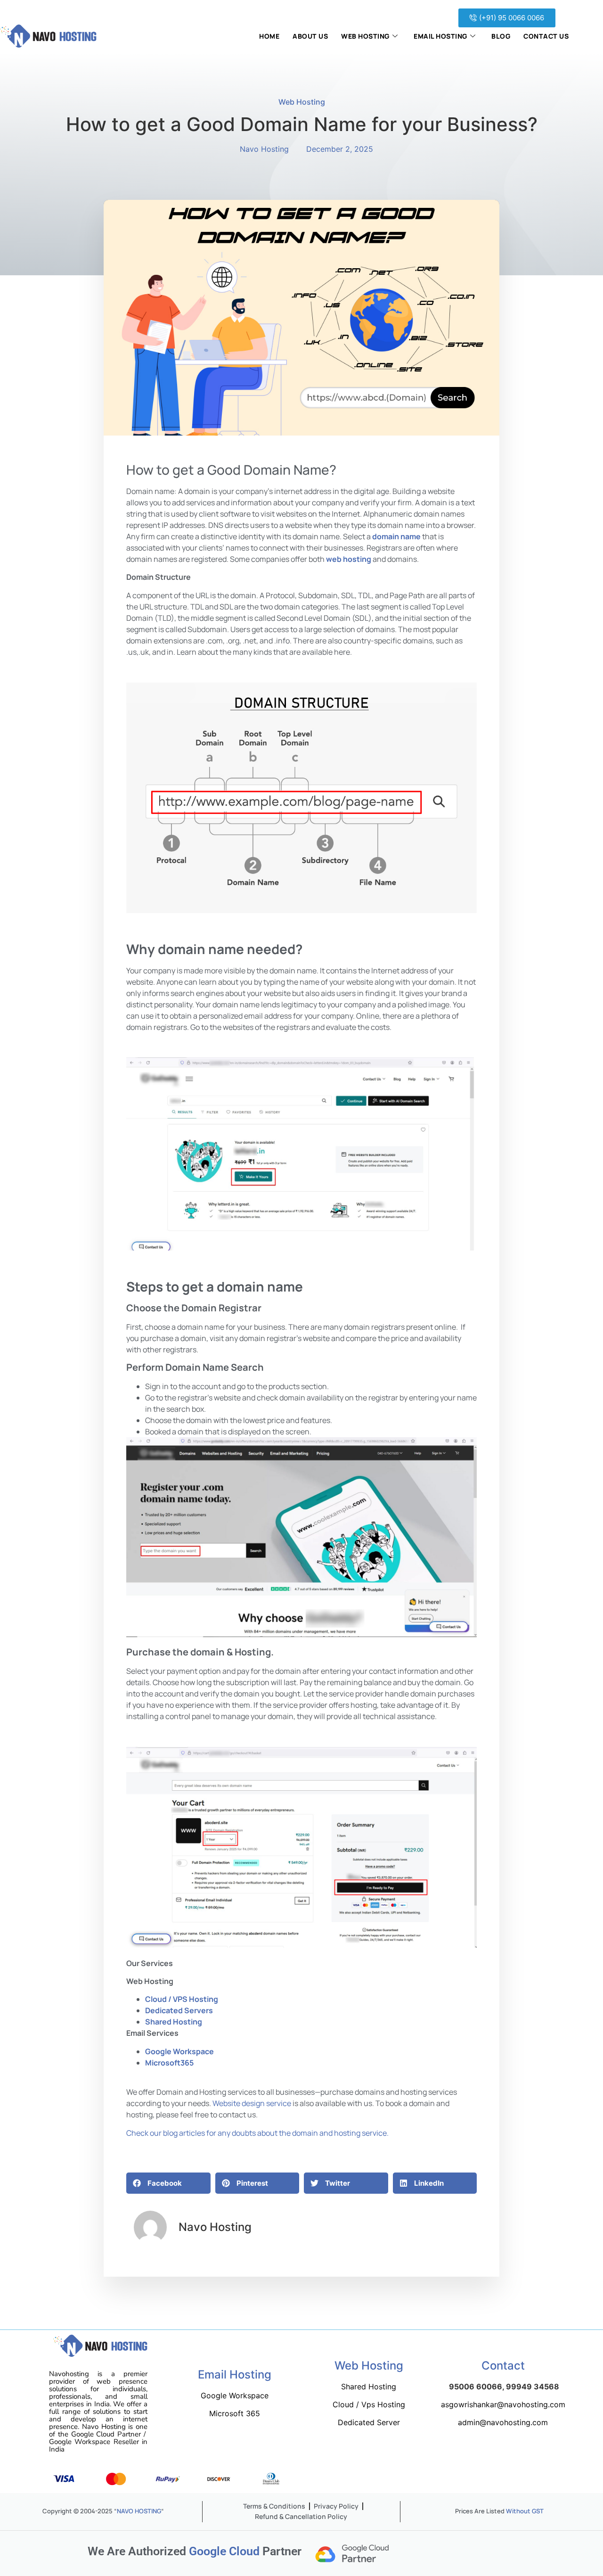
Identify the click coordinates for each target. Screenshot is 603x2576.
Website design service (252, 2103)
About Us (310, 36)
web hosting (349, 559)
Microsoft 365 (235, 2413)
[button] (507, 18)
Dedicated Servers (179, 2010)
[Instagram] (449, 2479)
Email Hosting (440, 36)
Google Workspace (179, 2051)
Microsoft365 (169, 2063)
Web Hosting (365, 36)
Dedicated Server (369, 2422)
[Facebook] (403, 2479)
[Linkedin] (473, 2479)
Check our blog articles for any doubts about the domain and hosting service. (257, 2133)
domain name (396, 536)
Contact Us (546, 36)
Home (269, 36)
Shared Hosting (174, 2022)
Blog (501, 36)
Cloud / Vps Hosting (369, 2404)
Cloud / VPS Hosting (182, 1999)
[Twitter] (426, 2479)
